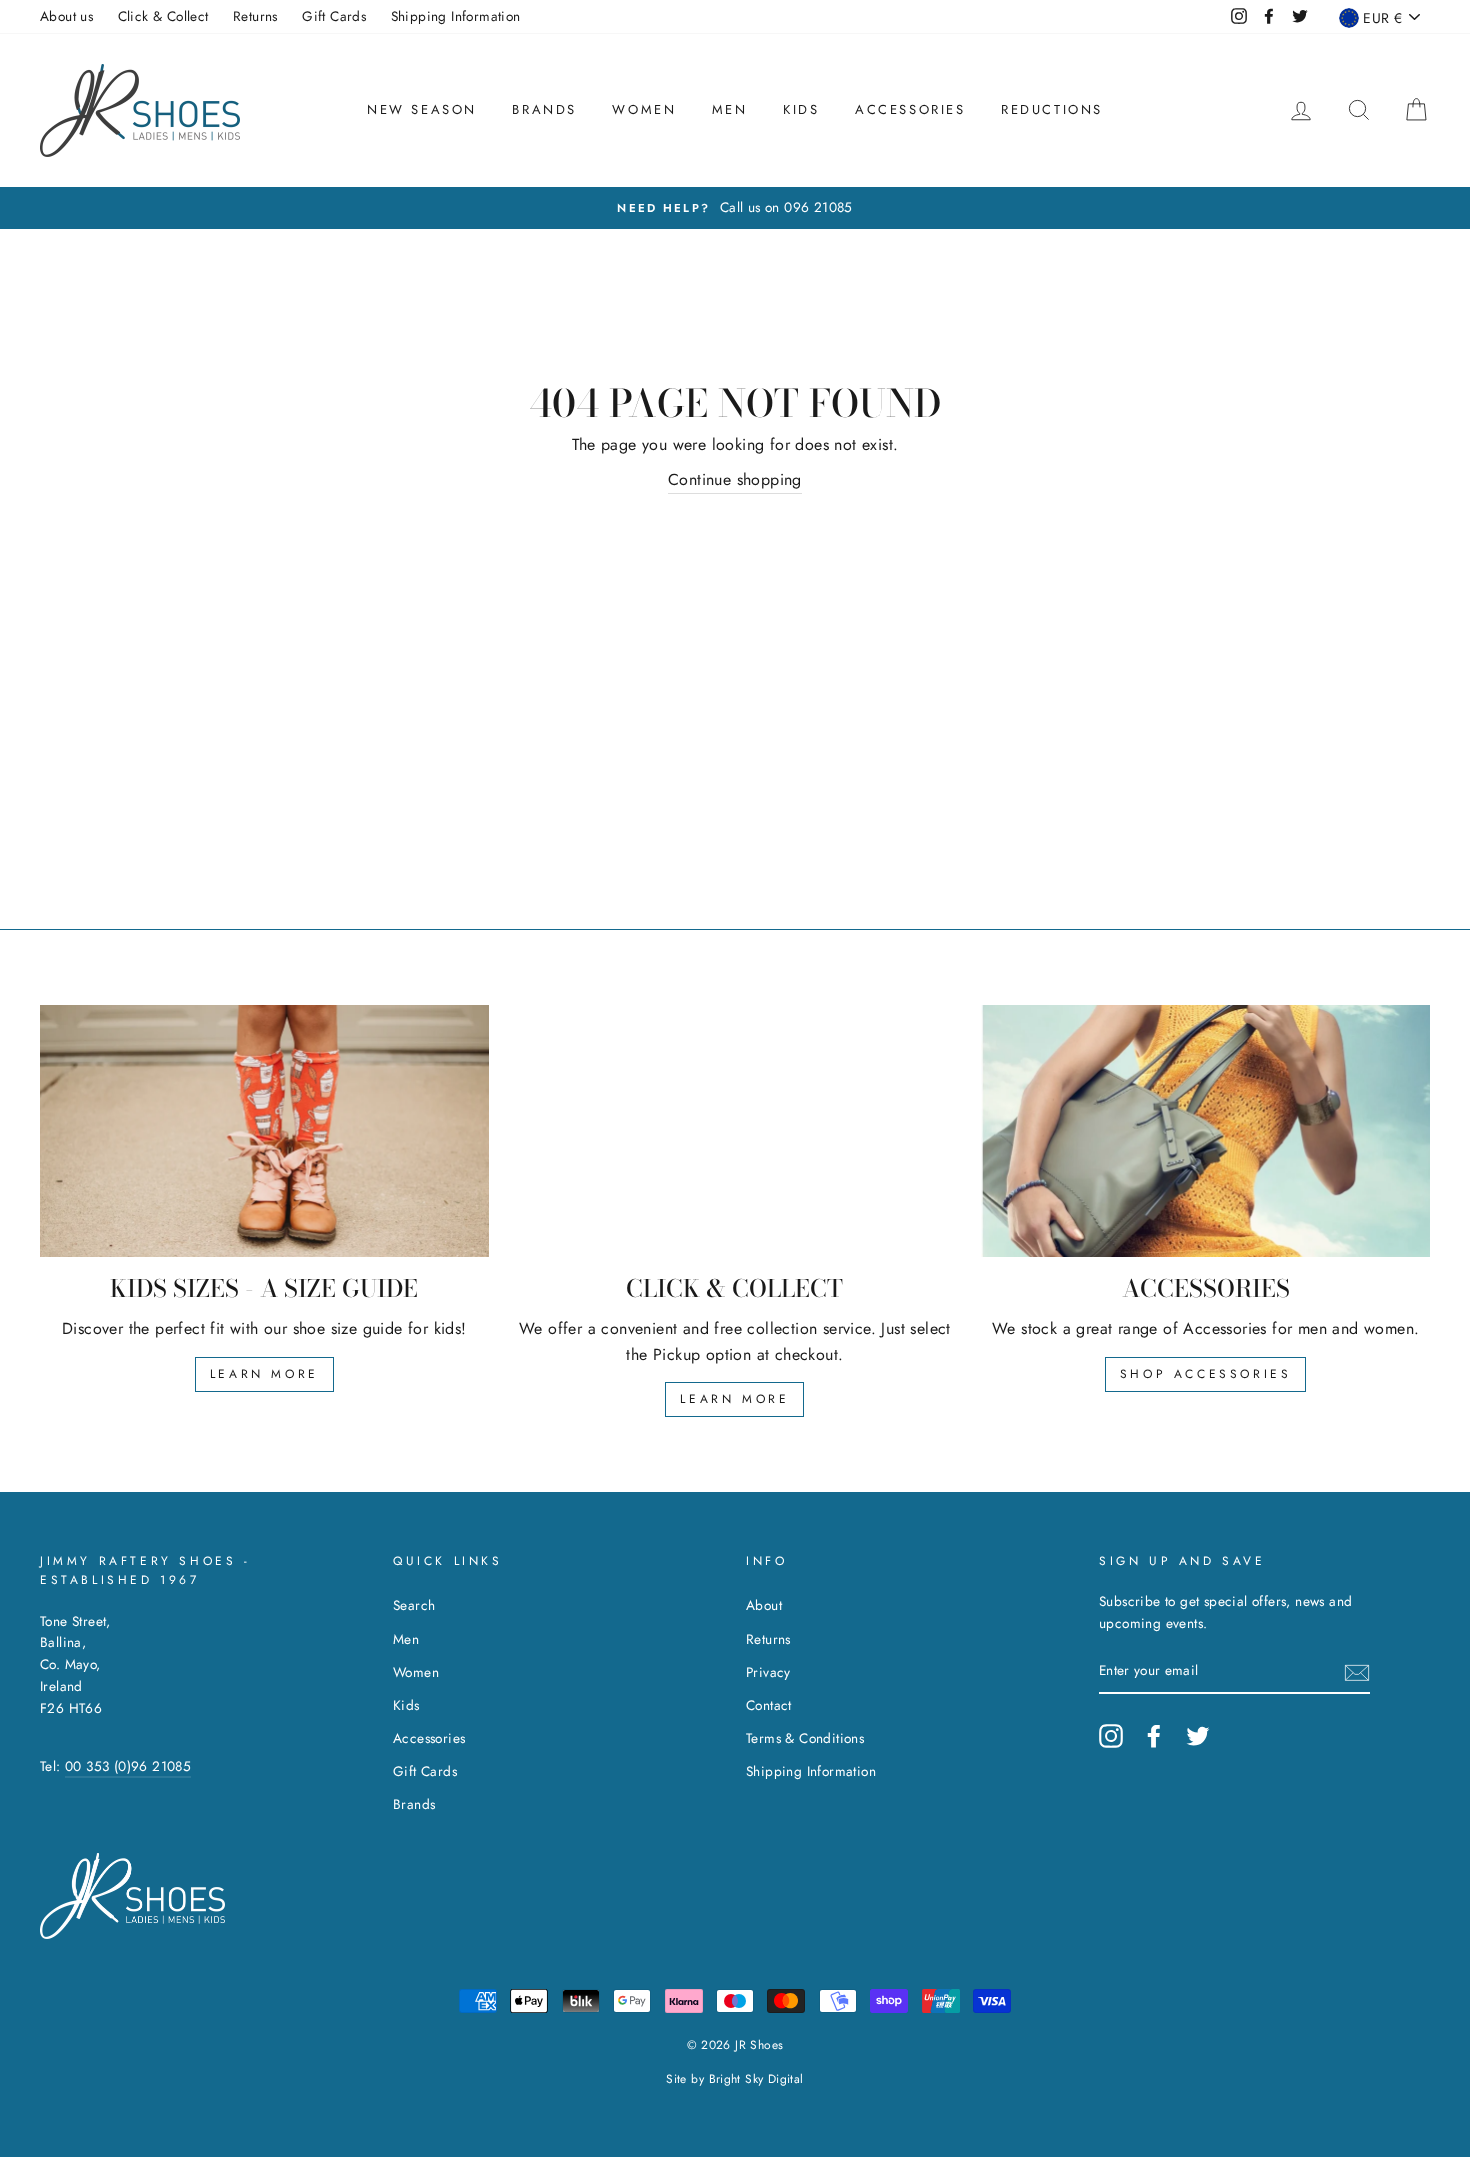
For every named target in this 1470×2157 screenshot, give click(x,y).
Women (644, 109)
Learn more (264, 1374)
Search (414, 1605)
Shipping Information (456, 16)
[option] (735, 208)
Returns (255, 16)
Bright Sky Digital (756, 2079)
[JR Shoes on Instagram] (1111, 1736)
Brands (544, 109)
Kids (801, 109)
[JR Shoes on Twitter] (1198, 1736)
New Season (422, 109)
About (764, 1605)
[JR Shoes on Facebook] (1154, 1736)
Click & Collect (163, 16)
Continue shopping (735, 479)
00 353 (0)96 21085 (128, 1766)
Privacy (768, 1672)
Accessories (910, 109)
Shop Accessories (1206, 1374)
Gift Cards (334, 16)
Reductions (1052, 109)
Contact (769, 1705)
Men (730, 109)
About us (66, 16)
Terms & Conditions (805, 1738)
